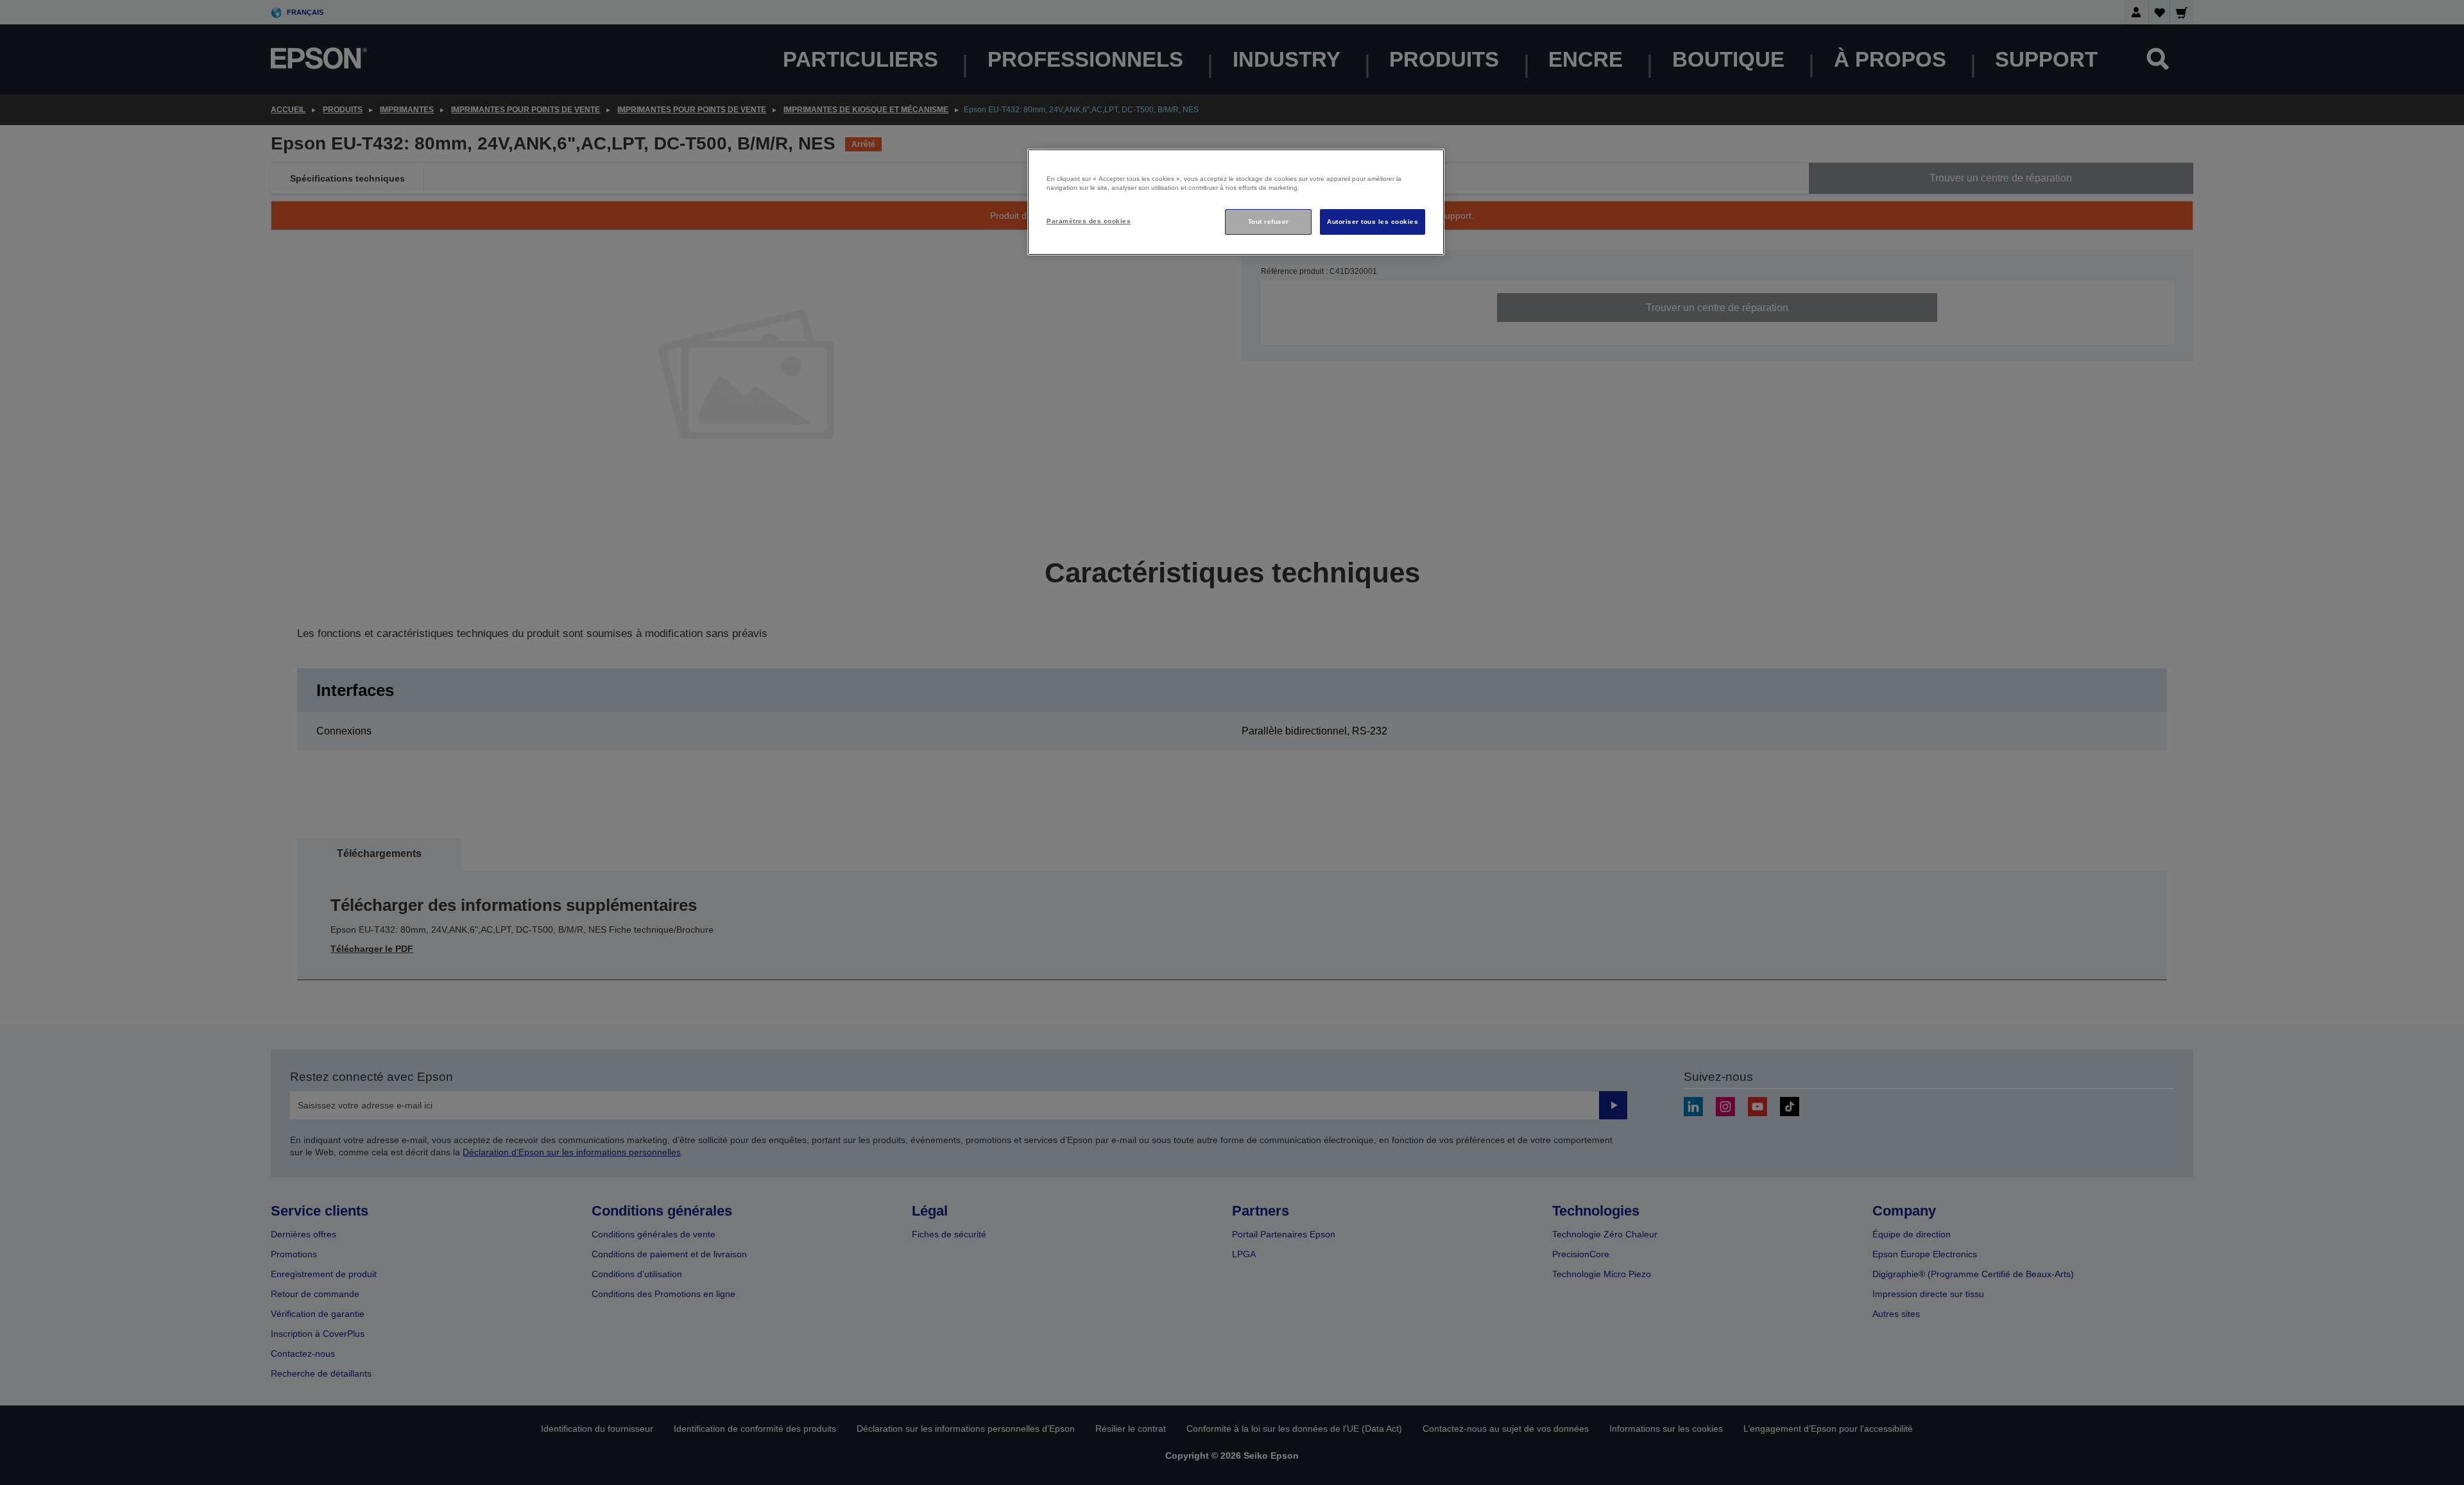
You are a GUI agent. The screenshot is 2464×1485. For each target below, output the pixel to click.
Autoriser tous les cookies (1373, 222)
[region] (1236, 202)
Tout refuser (1269, 222)
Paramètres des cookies (1089, 221)
